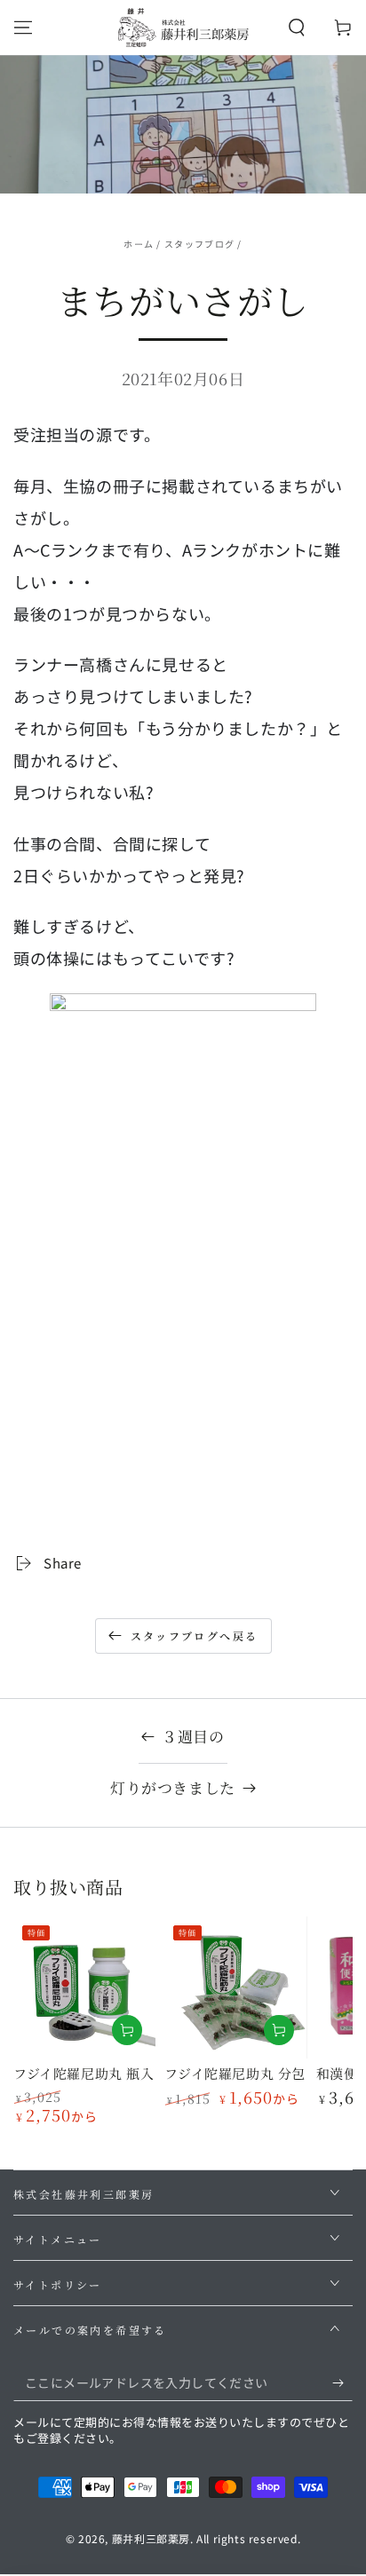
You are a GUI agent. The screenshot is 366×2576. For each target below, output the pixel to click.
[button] (297, 28)
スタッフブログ (199, 244)
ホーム (139, 244)
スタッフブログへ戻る (195, 1636)
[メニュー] (23, 28)
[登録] (342, 2383)
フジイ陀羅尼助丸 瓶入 (84, 2073)
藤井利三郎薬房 (151, 2538)
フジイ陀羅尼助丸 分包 (235, 2073)
